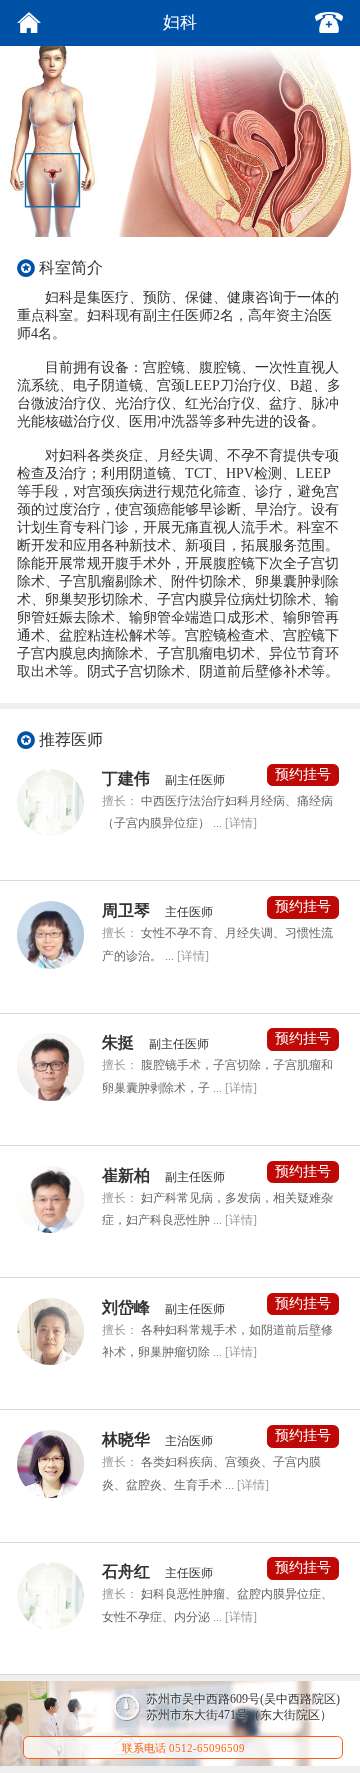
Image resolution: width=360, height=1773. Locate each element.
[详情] (241, 823)
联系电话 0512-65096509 (183, 1748)
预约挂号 (303, 774)
